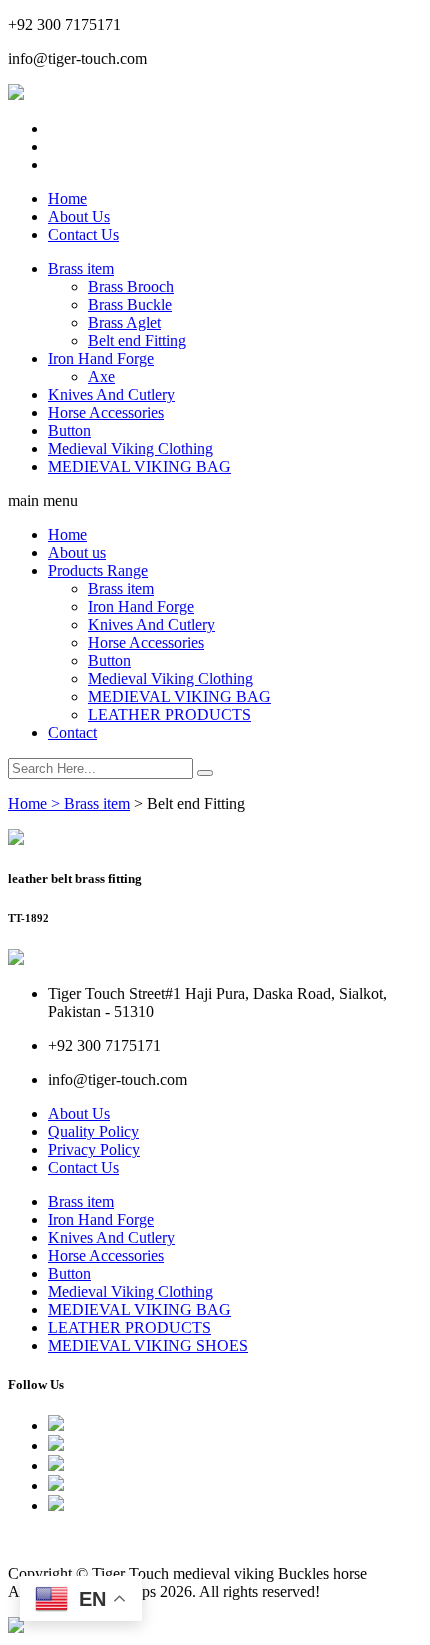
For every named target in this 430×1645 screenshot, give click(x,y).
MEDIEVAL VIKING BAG (139, 466)
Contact (72, 732)
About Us (79, 216)
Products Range (98, 570)
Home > (36, 803)
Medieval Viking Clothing (130, 448)
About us (77, 552)
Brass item (81, 268)
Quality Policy (93, 1131)
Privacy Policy (94, 1149)
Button (69, 430)
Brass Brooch (131, 286)
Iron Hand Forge (101, 358)
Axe (101, 376)
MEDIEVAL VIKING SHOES (148, 1345)
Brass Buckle (130, 304)
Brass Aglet (124, 322)
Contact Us (83, 234)
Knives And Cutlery (111, 394)
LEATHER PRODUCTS (169, 714)
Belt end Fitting (137, 340)
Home (67, 198)
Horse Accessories (106, 412)
